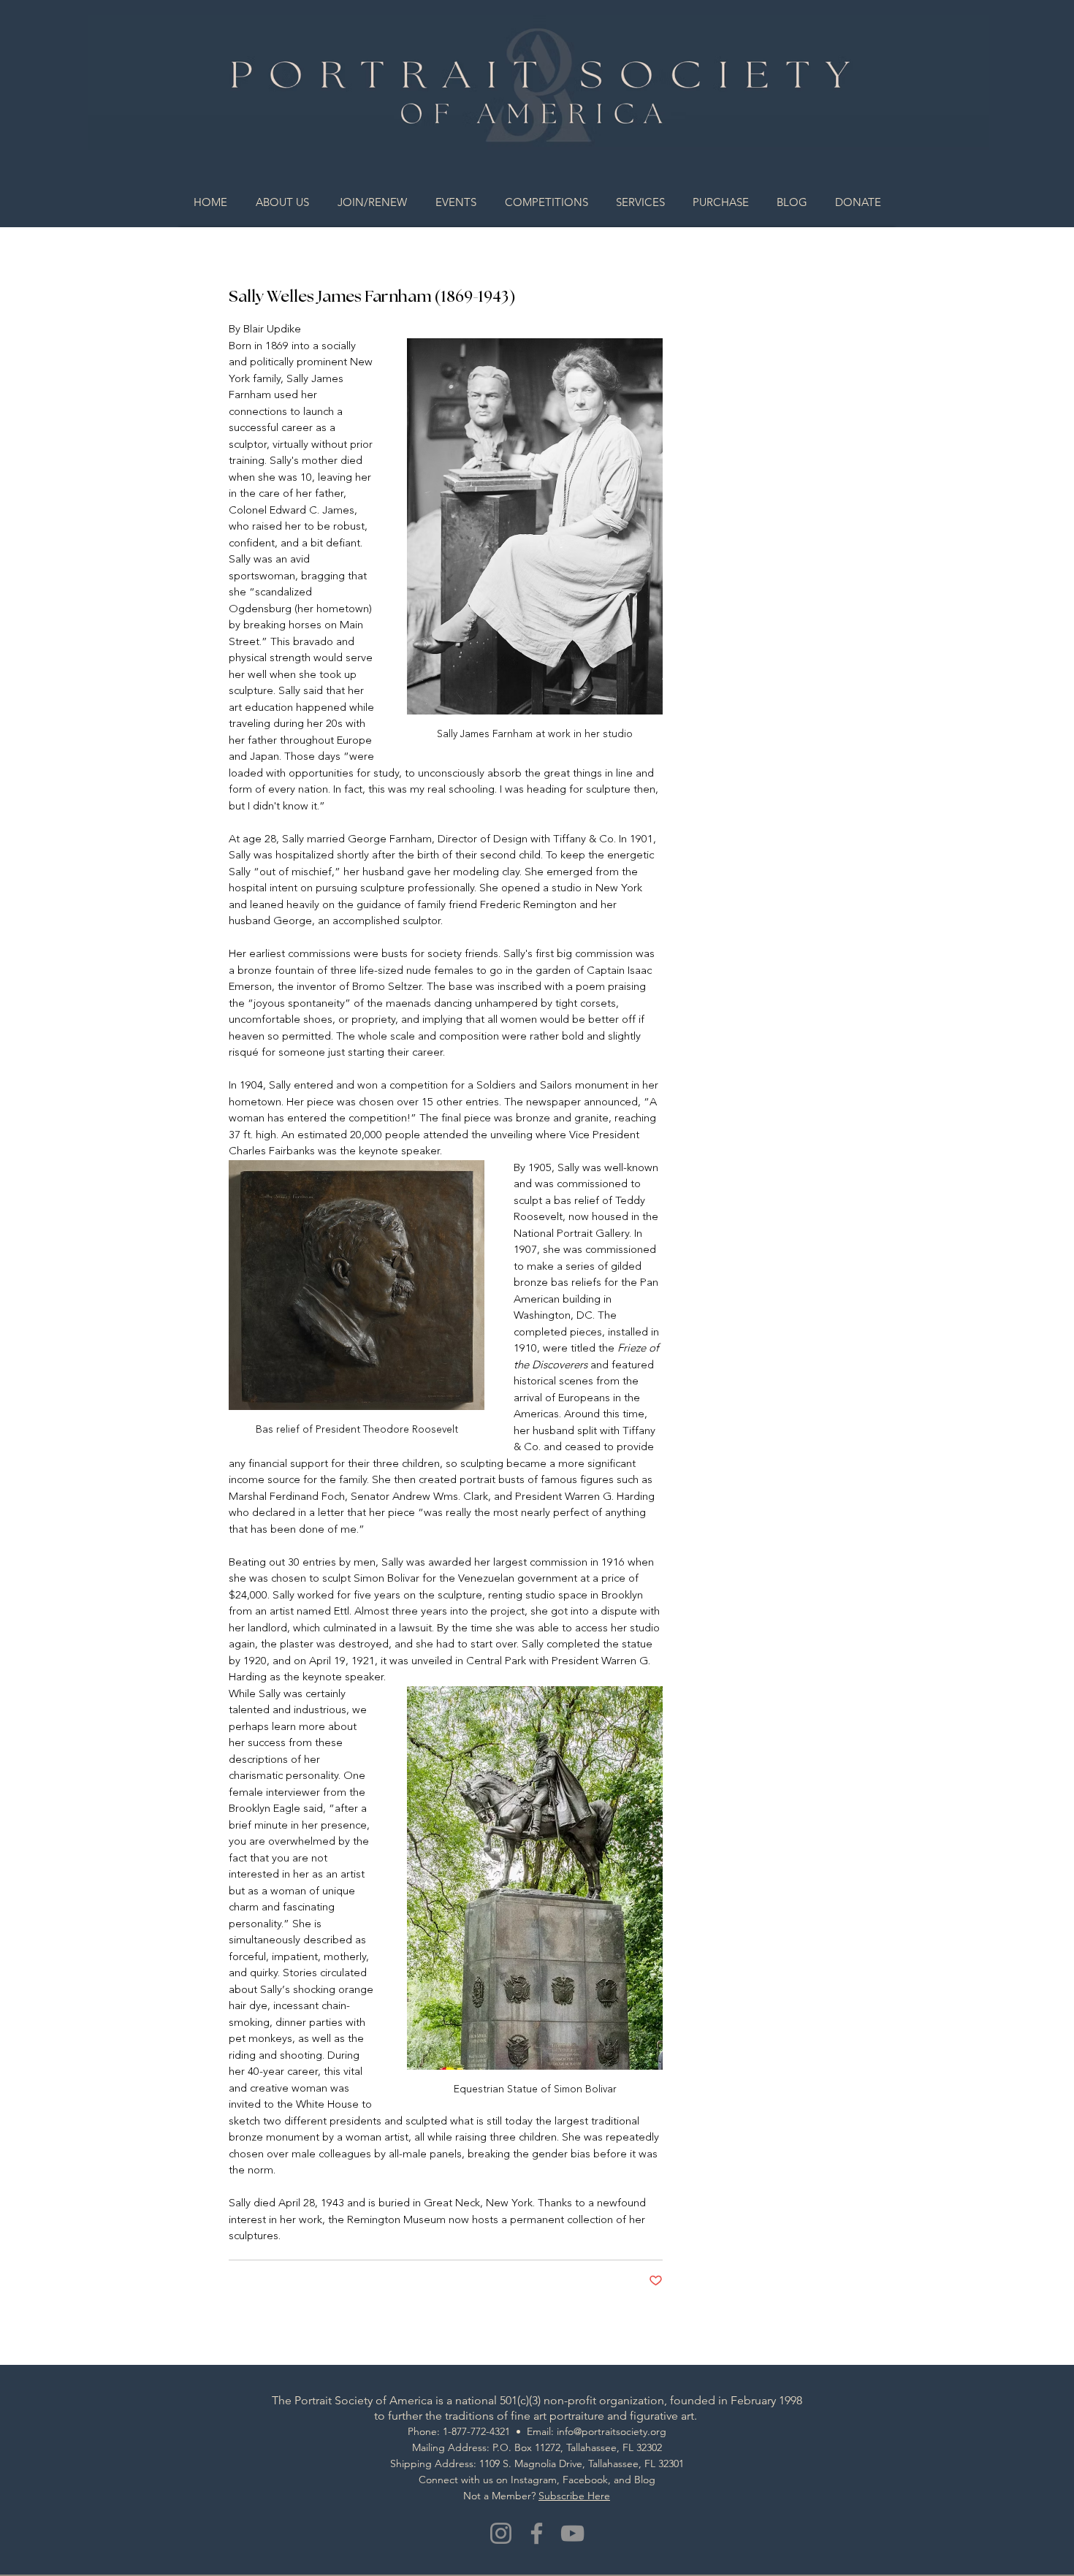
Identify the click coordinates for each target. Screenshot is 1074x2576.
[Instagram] (501, 2533)
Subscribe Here (574, 2496)
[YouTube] (572, 2533)
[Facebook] (537, 2533)
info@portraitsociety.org (612, 2431)
